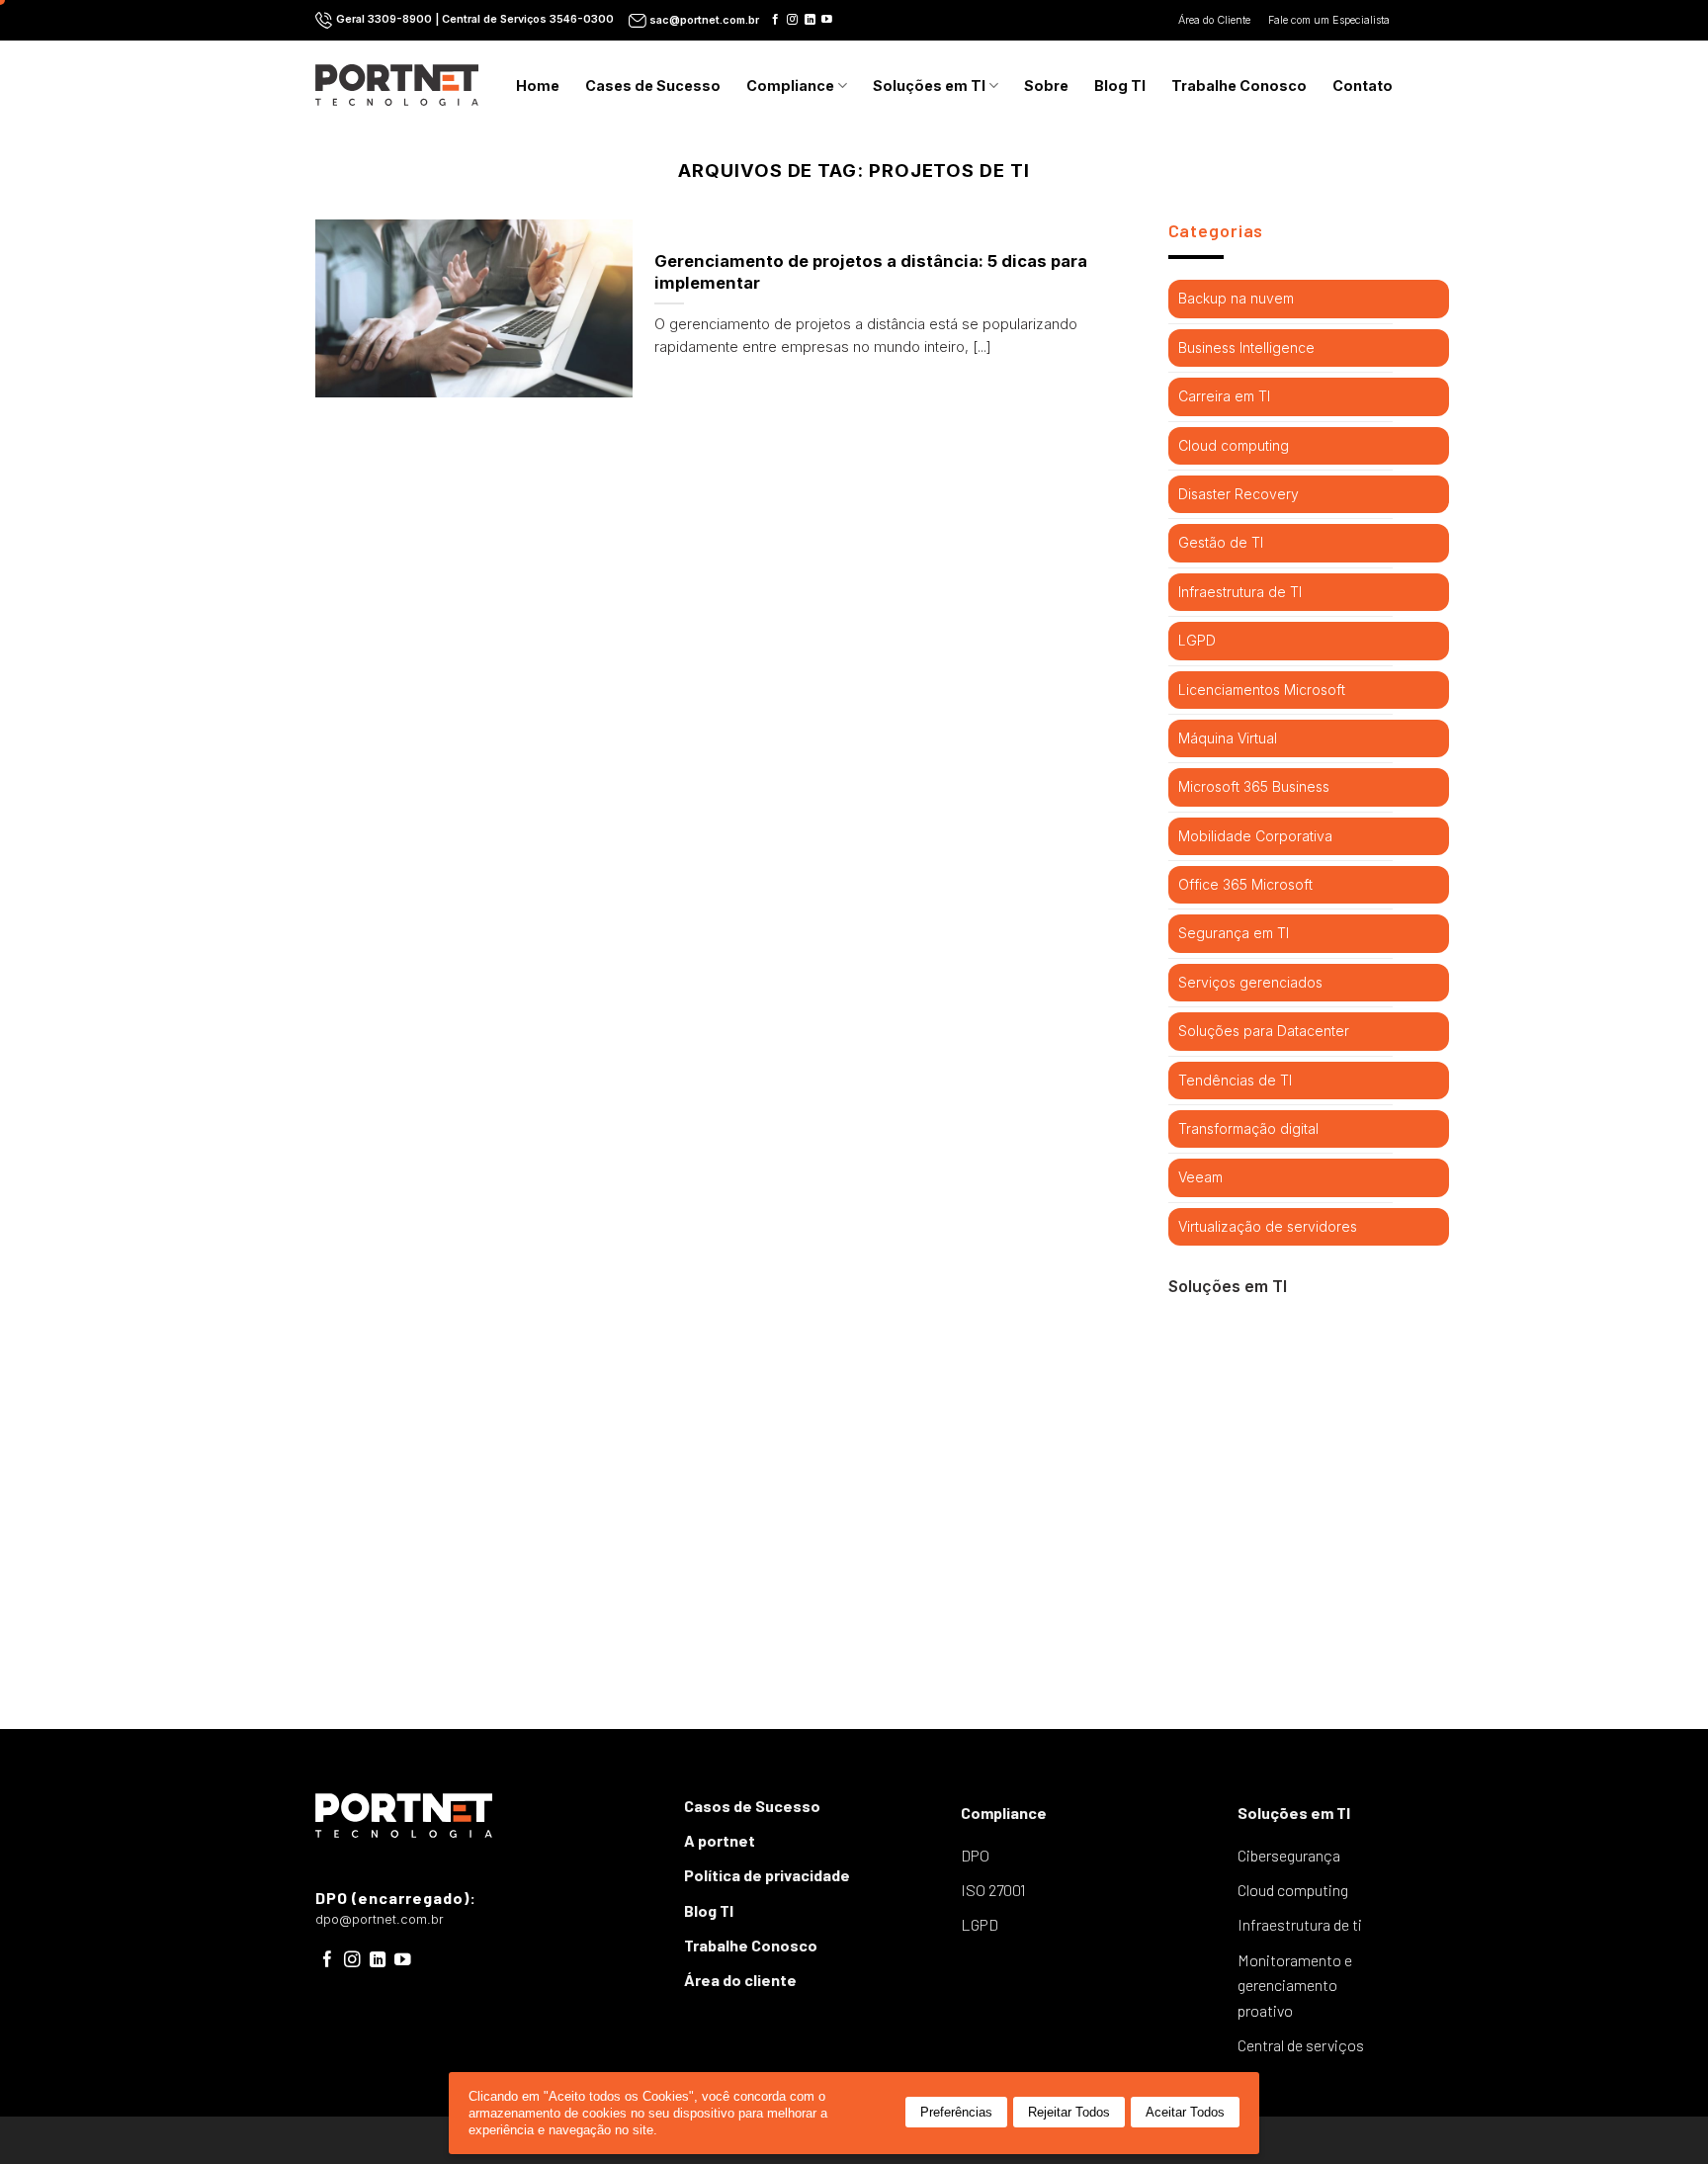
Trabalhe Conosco (1239, 86)
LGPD (1197, 640)
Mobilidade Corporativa (1255, 836)
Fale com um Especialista (1330, 20)
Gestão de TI (1221, 542)
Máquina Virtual (1228, 738)
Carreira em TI (1224, 396)
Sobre (1046, 86)
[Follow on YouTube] (827, 20)
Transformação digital (1248, 1128)
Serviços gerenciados (1250, 982)
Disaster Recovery (1238, 494)
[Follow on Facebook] (775, 20)
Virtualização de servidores (1268, 1226)
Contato (1363, 86)
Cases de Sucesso (653, 86)
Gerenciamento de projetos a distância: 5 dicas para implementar (871, 272)
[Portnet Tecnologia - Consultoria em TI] (397, 85)
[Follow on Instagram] (792, 20)
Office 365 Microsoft (1245, 884)
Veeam (1200, 1177)
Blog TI (1120, 86)
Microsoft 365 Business (1254, 786)
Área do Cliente (1216, 20)
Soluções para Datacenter (1264, 1031)
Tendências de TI (1235, 1080)
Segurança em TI (1234, 933)
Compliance (790, 86)
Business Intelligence (1246, 347)
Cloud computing (1234, 445)
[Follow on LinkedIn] (810, 20)
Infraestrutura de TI (1240, 592)
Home (538, 86)
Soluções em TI (929, 86)
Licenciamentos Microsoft (1262, 690)
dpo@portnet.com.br (380, 1919)
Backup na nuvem (1236, 298)
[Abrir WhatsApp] (1659, 2114)
